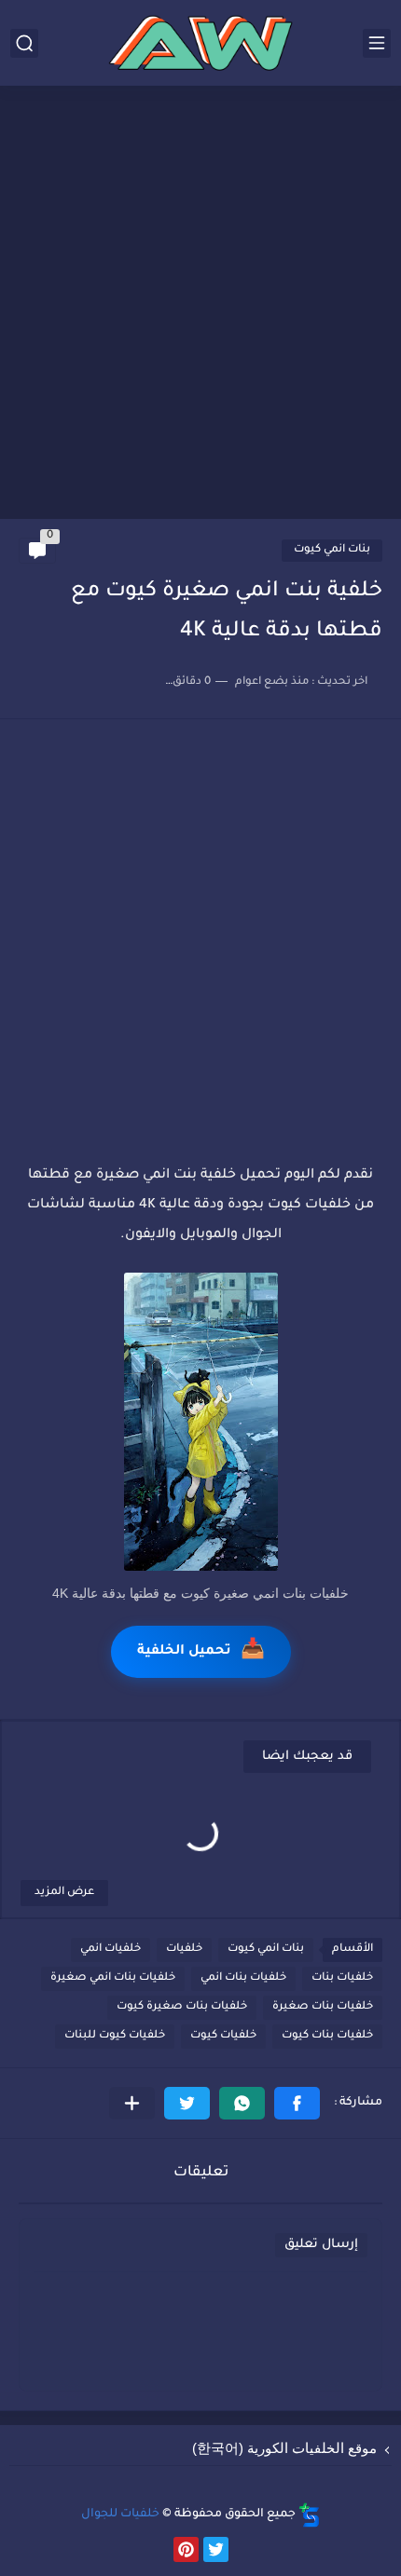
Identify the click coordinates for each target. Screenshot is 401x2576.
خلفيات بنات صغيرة (323, 2007)
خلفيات (184, 1949)
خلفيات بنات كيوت (327, 2036)
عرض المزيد (64, 1893)
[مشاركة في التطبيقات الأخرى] (132, 2103)
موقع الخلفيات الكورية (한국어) (284, 2448)
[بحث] (24, 43)
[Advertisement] (200, 305)
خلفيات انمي (111, 1949)
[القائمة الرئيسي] (377, 43)
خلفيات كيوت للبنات (115, 2036)
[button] (297, 2103)
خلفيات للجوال (120, 2515)
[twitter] (216, 2549)
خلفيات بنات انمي (243, 1978)
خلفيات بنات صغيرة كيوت (182, 2007)
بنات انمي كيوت (332, 550)
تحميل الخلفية (201, 1652)
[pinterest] (186, 2549)
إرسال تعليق (321, 2245)
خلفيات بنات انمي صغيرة (113, 1978)
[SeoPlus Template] (310, 2515)
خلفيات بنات (342, 1978)
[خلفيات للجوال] (200, 43)
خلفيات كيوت (223, 2036)
